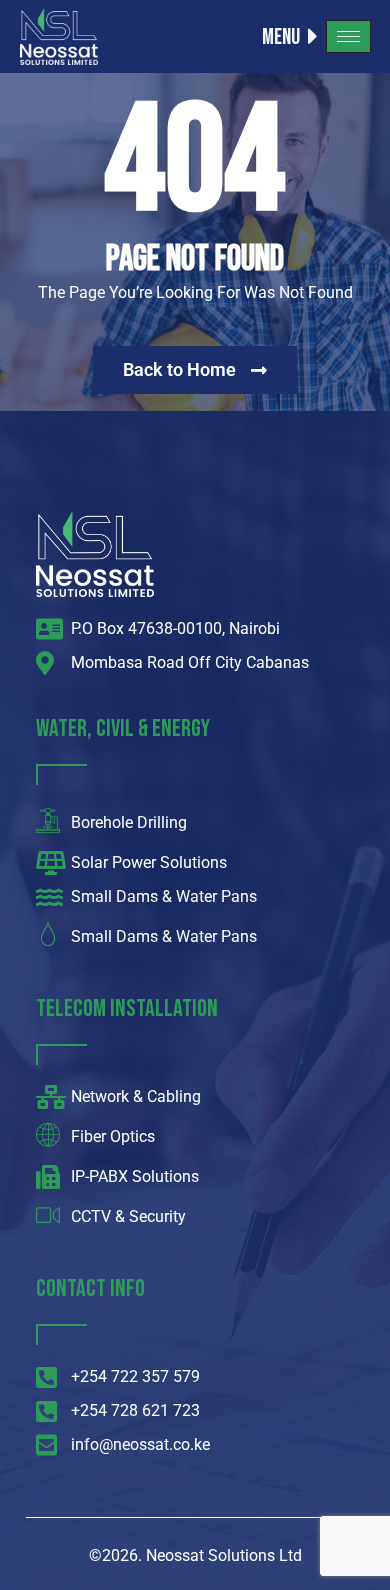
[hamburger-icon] (348, 36)
